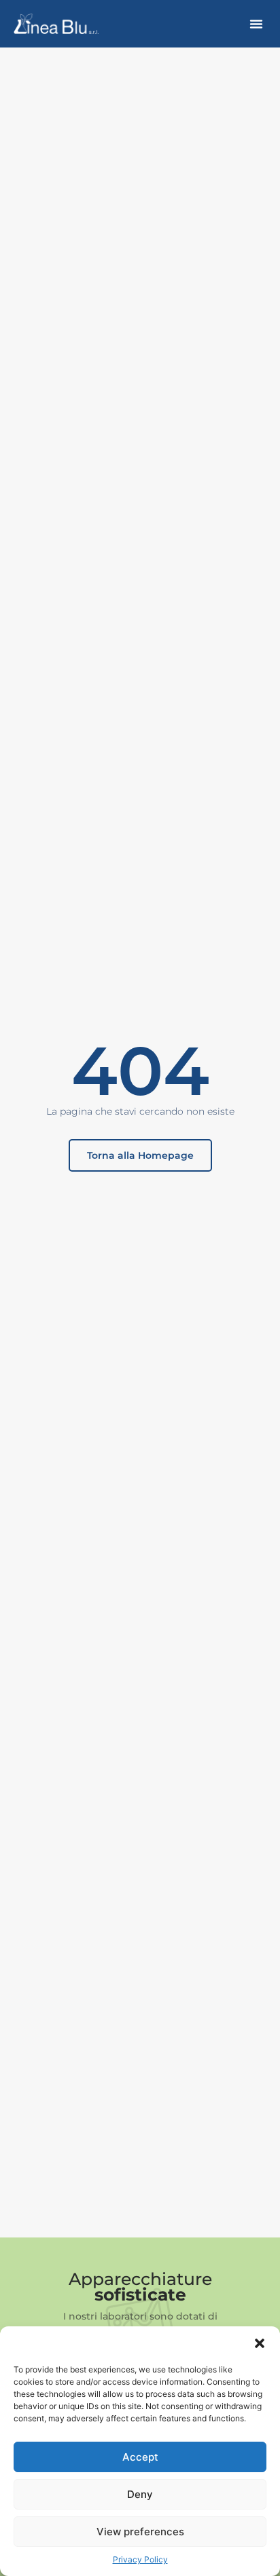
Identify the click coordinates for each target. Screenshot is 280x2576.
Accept (140, 2457)
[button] (260, 2343)
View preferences (140, 2532)
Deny (140, 2494)
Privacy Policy (140, 2559)
